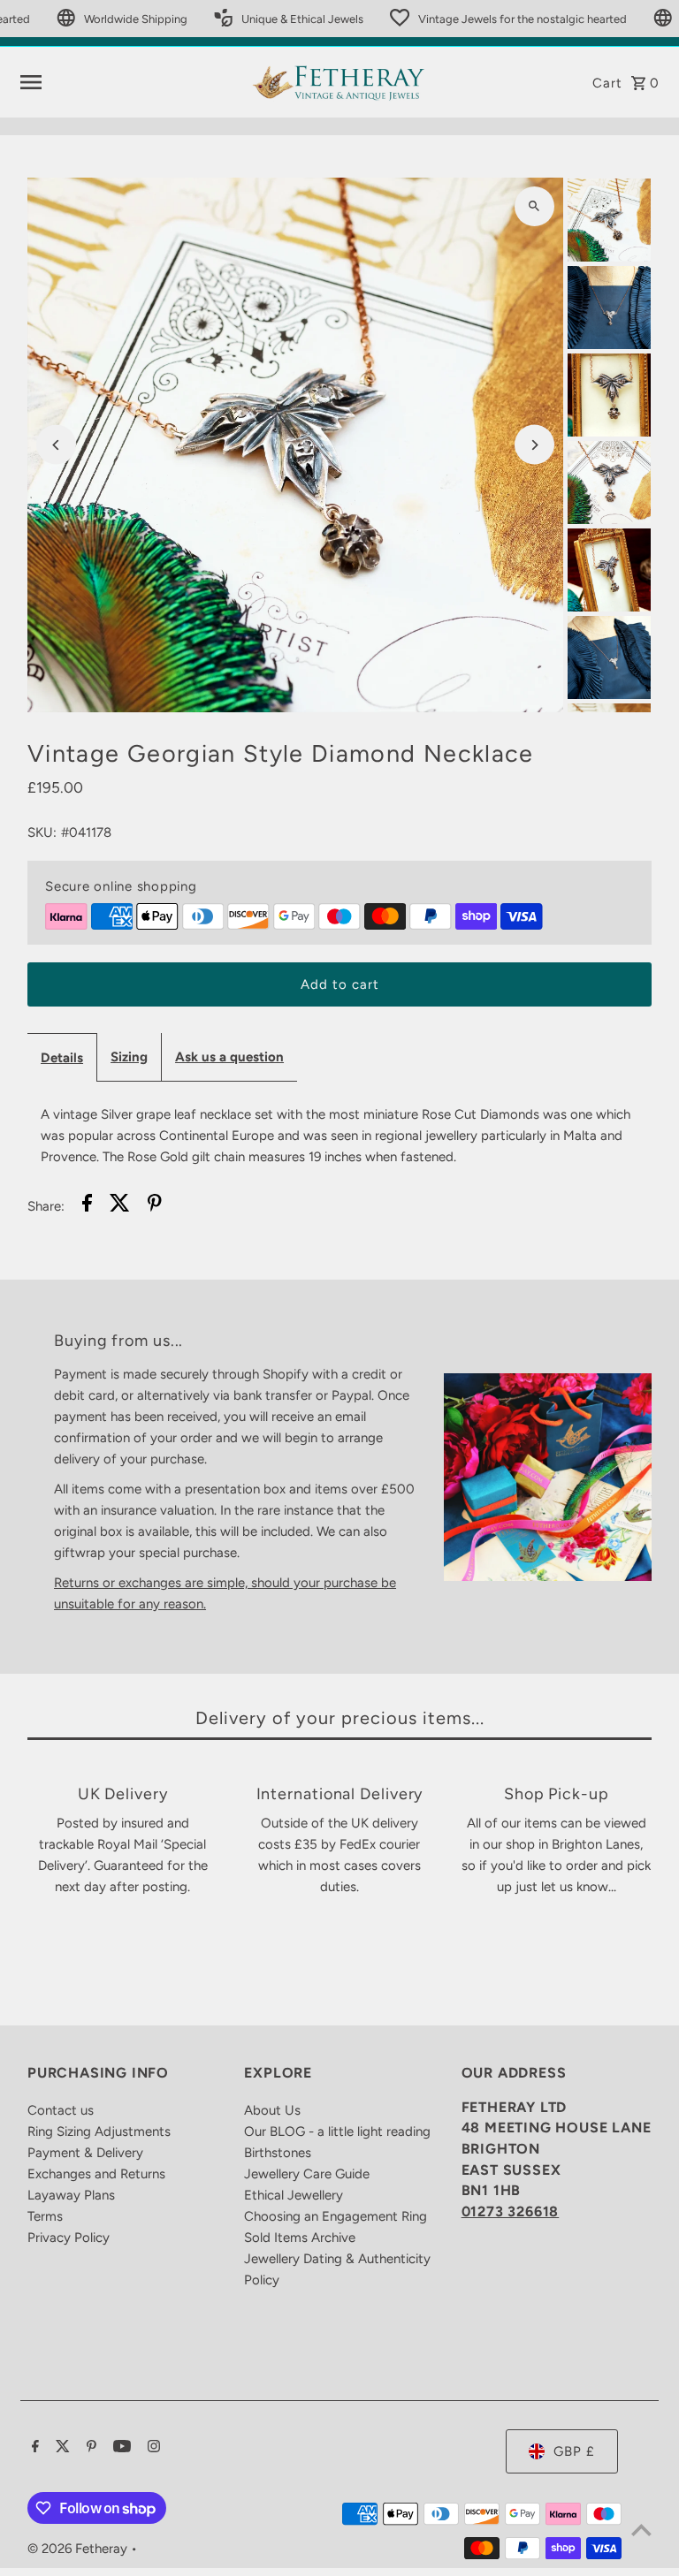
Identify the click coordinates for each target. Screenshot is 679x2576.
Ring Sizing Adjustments (99, 2131)
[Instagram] (152, 2448)
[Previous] (56, 445)
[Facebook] (33, 2448)
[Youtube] (120, 2448)
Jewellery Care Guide (307, 2174)
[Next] (534, 445)
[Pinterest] (89, 2448)
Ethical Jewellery (294, 2195)
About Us (272, 2110)
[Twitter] (61, 2448)
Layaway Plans (71, 2195)
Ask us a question (229, 1057)
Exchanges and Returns (96, 2174)
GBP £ (574, 2451)
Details (62, 1058)
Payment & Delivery (85, 2153)
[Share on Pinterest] (155, 1206)
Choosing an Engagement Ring (336, 2216)
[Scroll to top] (641, 2530)
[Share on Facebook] (87, 1206)
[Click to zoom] (534, 206)
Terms (45, 2216)
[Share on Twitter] (120, 1206)
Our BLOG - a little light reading (337, 2131)
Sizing (129, 1057)
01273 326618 (511, 2211)
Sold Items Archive (300, 2238)
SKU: (42, 832)
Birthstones (278, 2153)
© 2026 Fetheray (79, 2549)
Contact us (61, 2110)
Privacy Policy (69, 2238)
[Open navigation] (129, 82)
